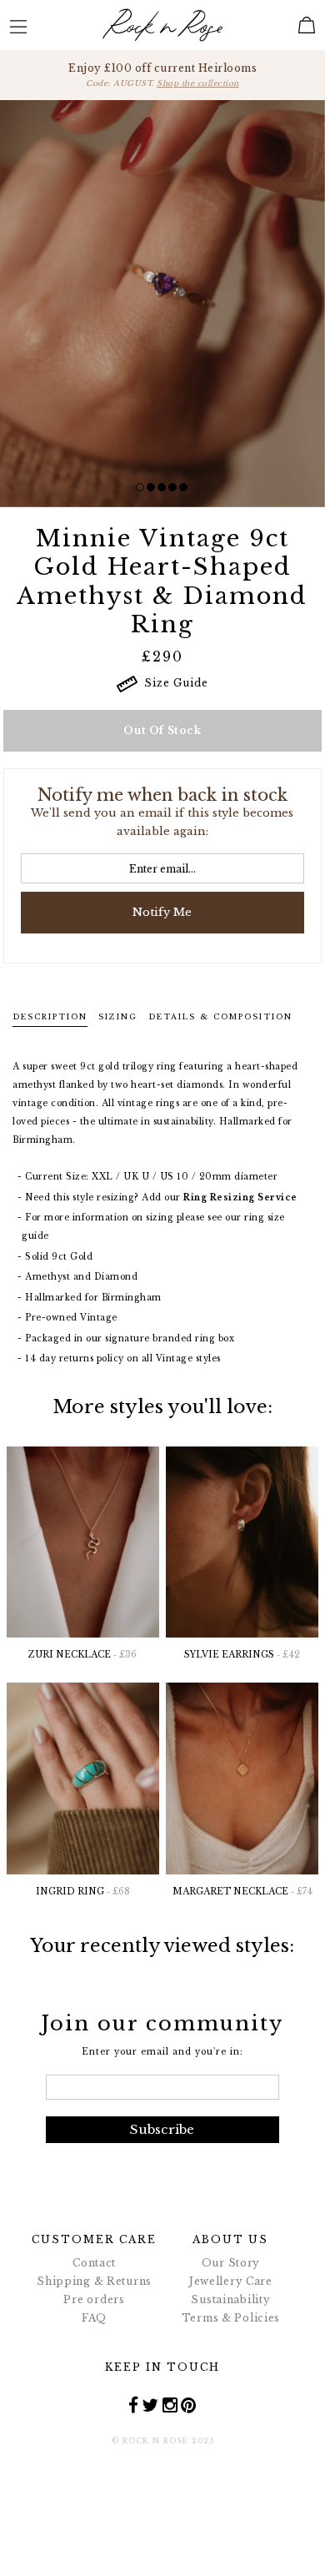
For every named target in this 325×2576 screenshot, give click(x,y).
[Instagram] (170, 2404)
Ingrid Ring (83, 1892)
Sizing (118, 1016)
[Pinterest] (189, 2404)
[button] (140, 487)
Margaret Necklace (242, 1892)
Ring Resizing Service (240, 1197)
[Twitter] (150, 2404)
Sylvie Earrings (242, 1655)
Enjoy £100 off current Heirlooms (162, 75)
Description (50, 1016)
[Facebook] (134, 2404)
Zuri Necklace (82, 1655)
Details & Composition (220, 1016)
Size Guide (173, 683)
